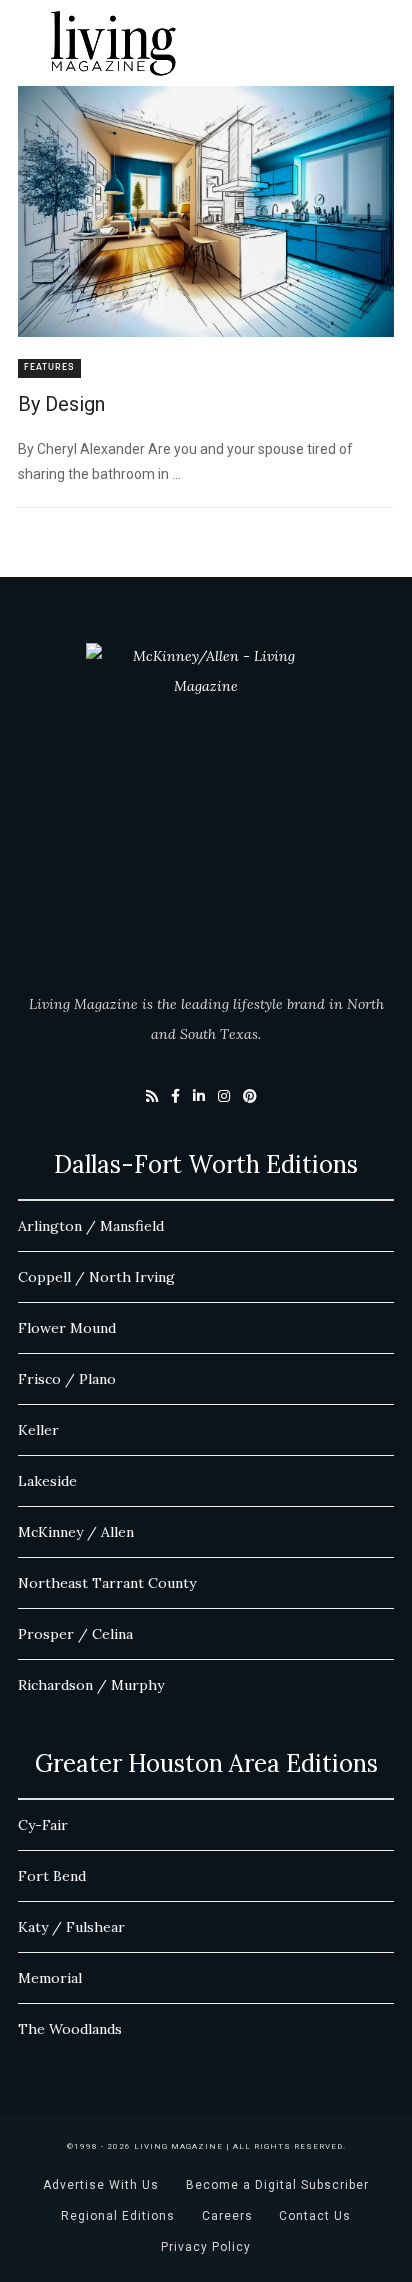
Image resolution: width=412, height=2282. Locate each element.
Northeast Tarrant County (107, 1583)
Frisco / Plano (67, 1379)
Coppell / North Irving (96, 1277)
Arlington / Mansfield (91, 1226)
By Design (61, 404)
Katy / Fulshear (71, 1927)
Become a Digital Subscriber (277, 2185)
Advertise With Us (101, 2185)
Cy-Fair (43, 1825)
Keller (38, 1430)
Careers (227, 2216)
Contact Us (315, 2216)
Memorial (50, 1978)
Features (49, 367)
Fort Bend (52, 1876)
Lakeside (47, 1481)
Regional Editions (118, 2216)
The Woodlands (70, 2029)
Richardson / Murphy (91, 1685)
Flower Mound (67, 1328)
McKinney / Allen (76, 1532)
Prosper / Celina (75, 1634)
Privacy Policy (206, 2247)
